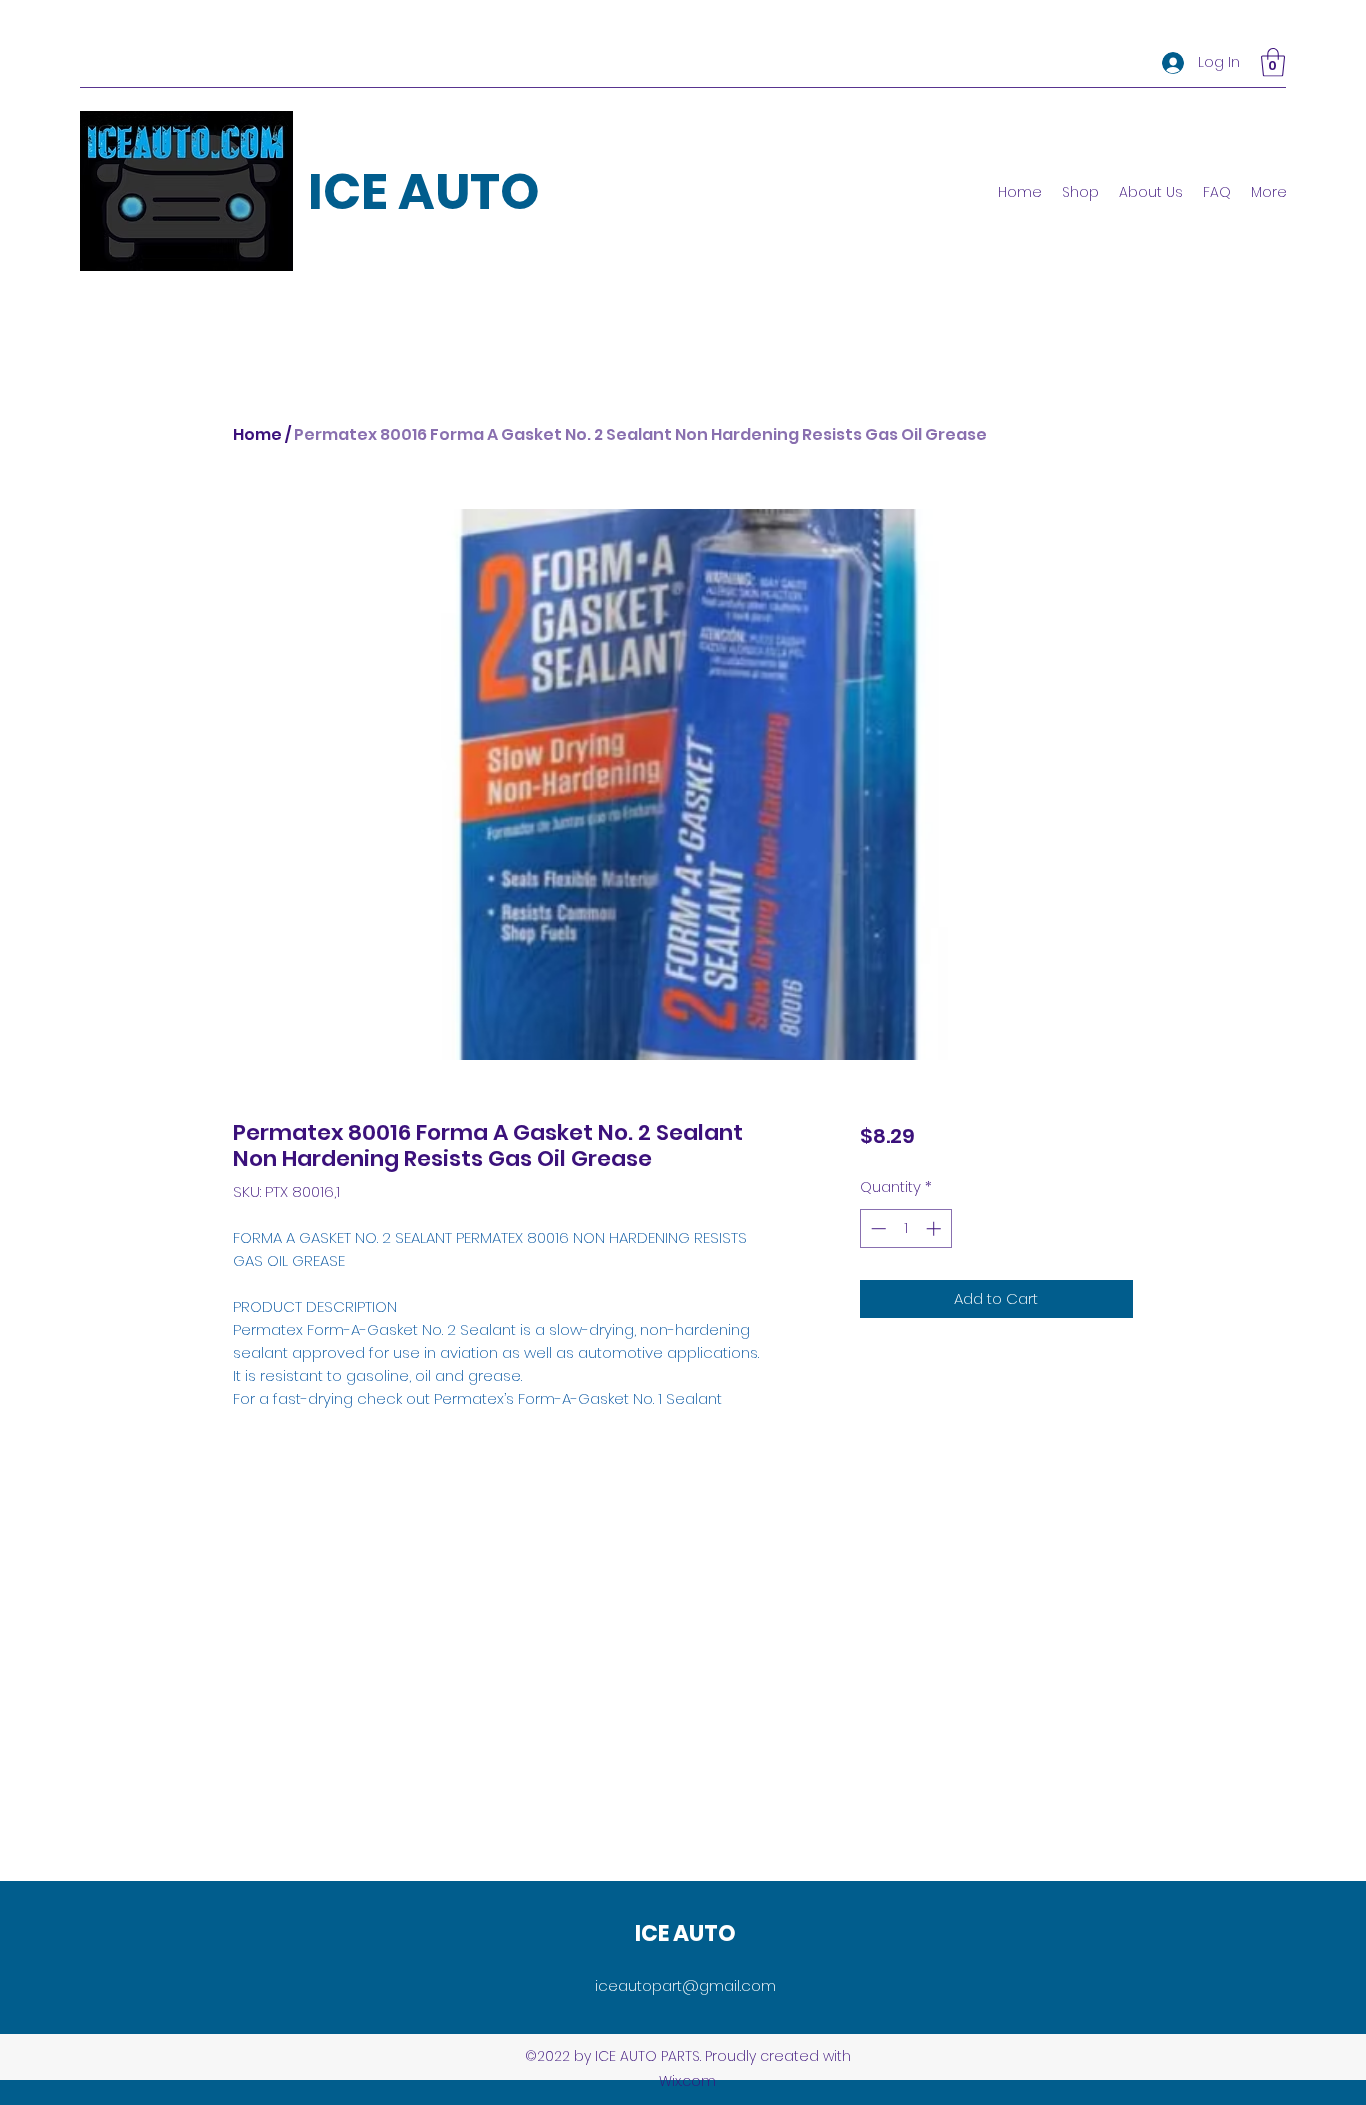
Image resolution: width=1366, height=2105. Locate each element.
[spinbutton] (905, 1228)
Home (257, 434)
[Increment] (935, 1228)
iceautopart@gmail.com (685, 1985)
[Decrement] (876, 1228)
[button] (1273, 62)
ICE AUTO (424, 191)
